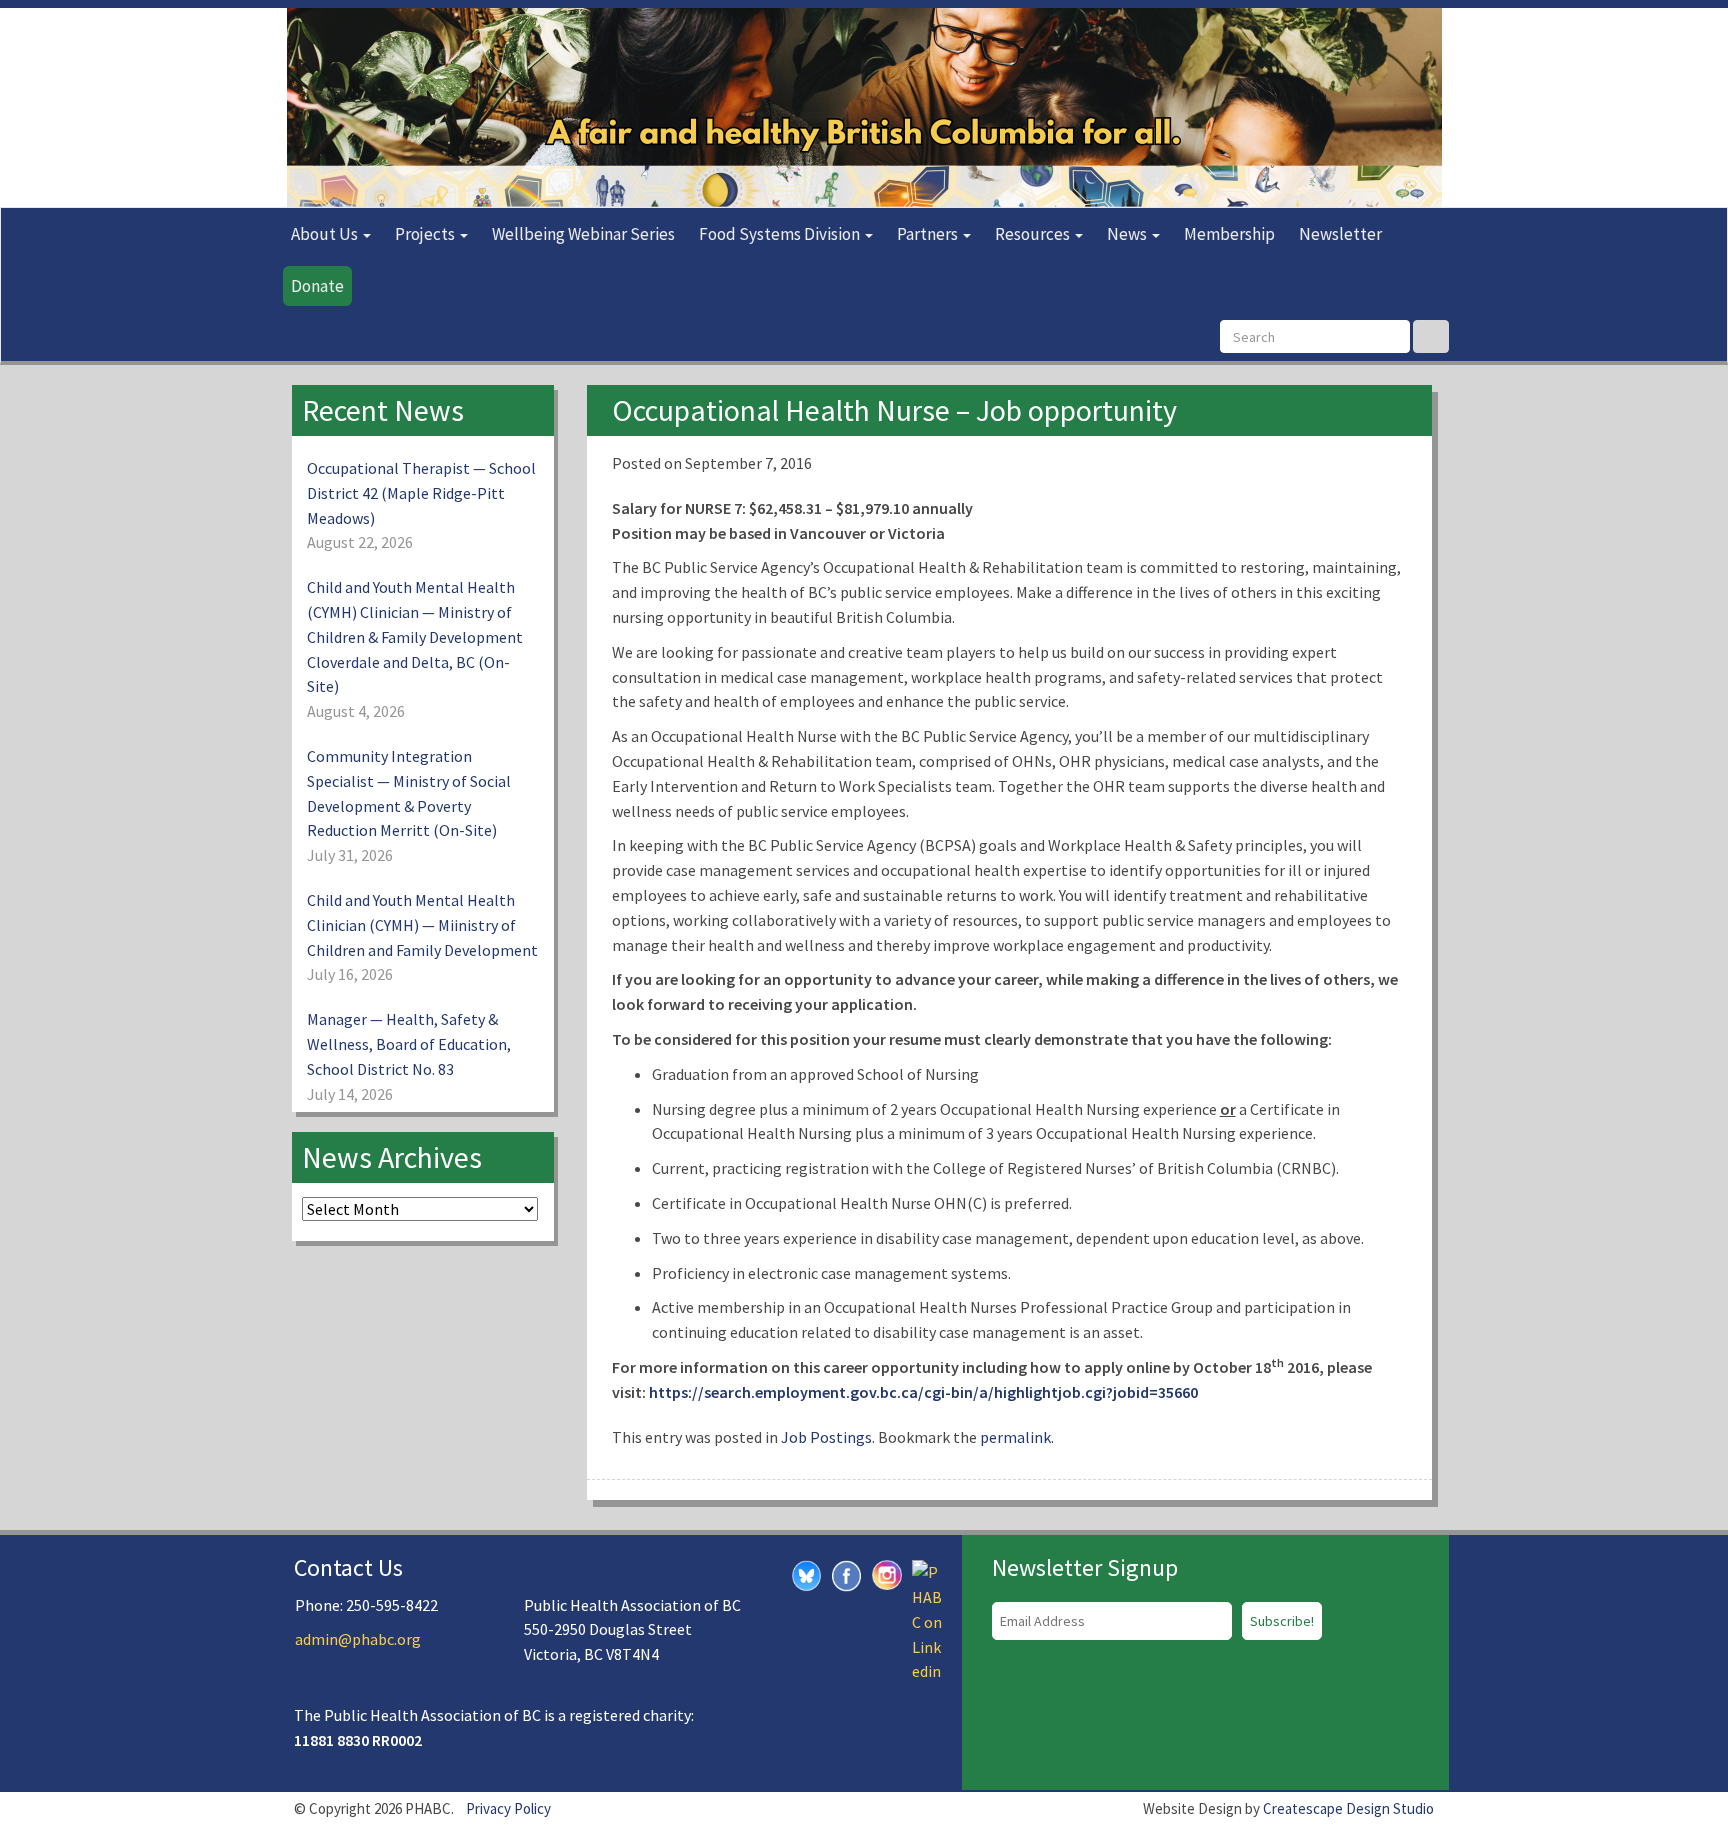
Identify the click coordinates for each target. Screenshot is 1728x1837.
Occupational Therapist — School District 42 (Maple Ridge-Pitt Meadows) (421, 493)
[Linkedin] (927, 1620)
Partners (929, 234)
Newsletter (1340, 234)
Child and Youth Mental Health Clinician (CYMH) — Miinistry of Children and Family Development (422, 925)
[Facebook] (847, 1574)
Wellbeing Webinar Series (583, 234)
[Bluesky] (807, 1574)
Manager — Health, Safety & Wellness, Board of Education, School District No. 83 (409, 1044)
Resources (1034, 234)
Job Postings (826, 1437)
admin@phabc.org (358, 1639)
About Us (326, 234)
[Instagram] (887, 1573)
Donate (317, 286)
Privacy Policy (508, 1808)
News (1128, 234)
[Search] (1431, 336)
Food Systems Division (781, 234)
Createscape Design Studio (1348, 1808)
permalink (1015, 1437)
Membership (1229, 234)
